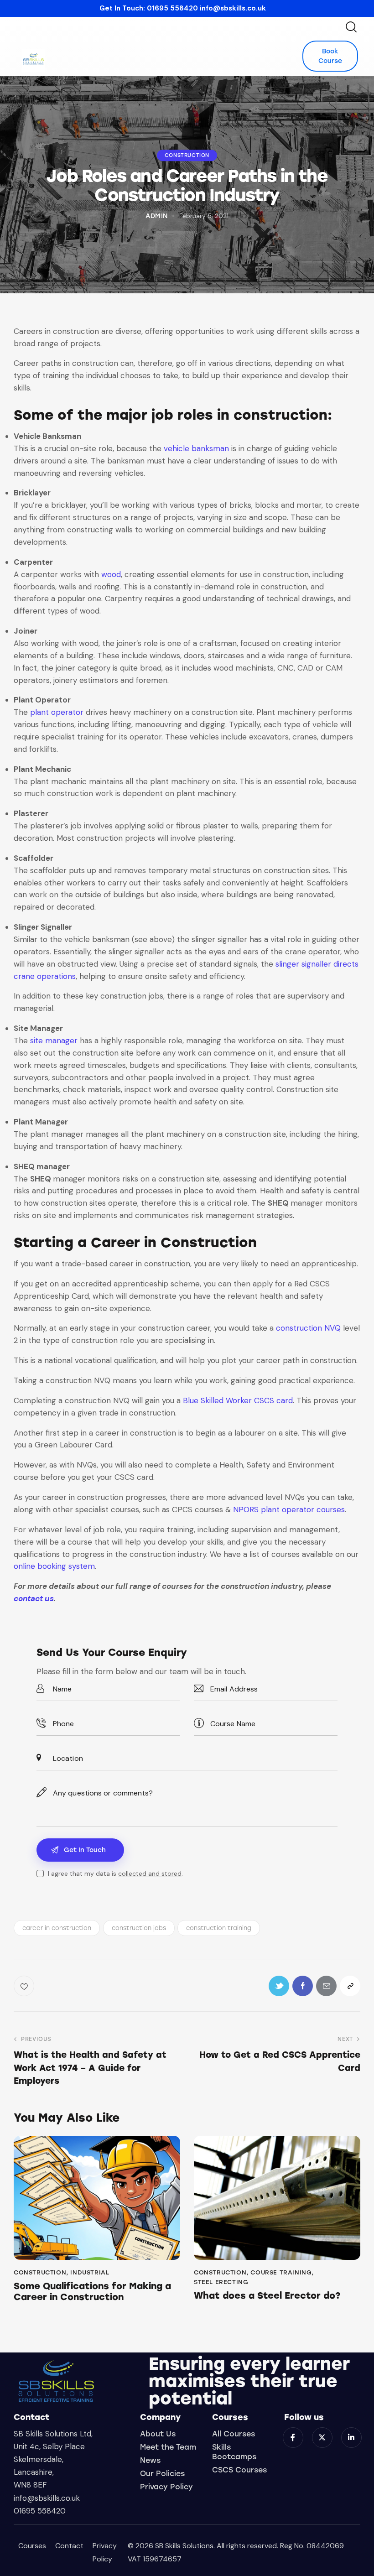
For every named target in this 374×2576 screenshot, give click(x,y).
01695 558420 (172, 8)
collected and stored (150, 1874)
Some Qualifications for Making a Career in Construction (92, 2291)
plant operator (57, 712)
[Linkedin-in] (351, 2438)
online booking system (54, 1566)
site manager (54, 1041)
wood (111, 574)
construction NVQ (308, 1328)
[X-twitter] (322, 2438)
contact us (34, 1598)
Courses (32, 2546)
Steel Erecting (221, 2282)
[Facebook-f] (293, 2438)
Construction (187, 155)
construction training (219, 1928)
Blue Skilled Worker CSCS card (238, 1400)
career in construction (57, 1928)
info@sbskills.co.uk (233, 8)
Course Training (281, 2272)
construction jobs (139, 1928)
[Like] (25, 1986)
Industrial (90, 2272)
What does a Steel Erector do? (267, 2295)
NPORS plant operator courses (289, 1509)
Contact (69, 2546)
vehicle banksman (196, 448)
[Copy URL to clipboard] (350, 1986)
